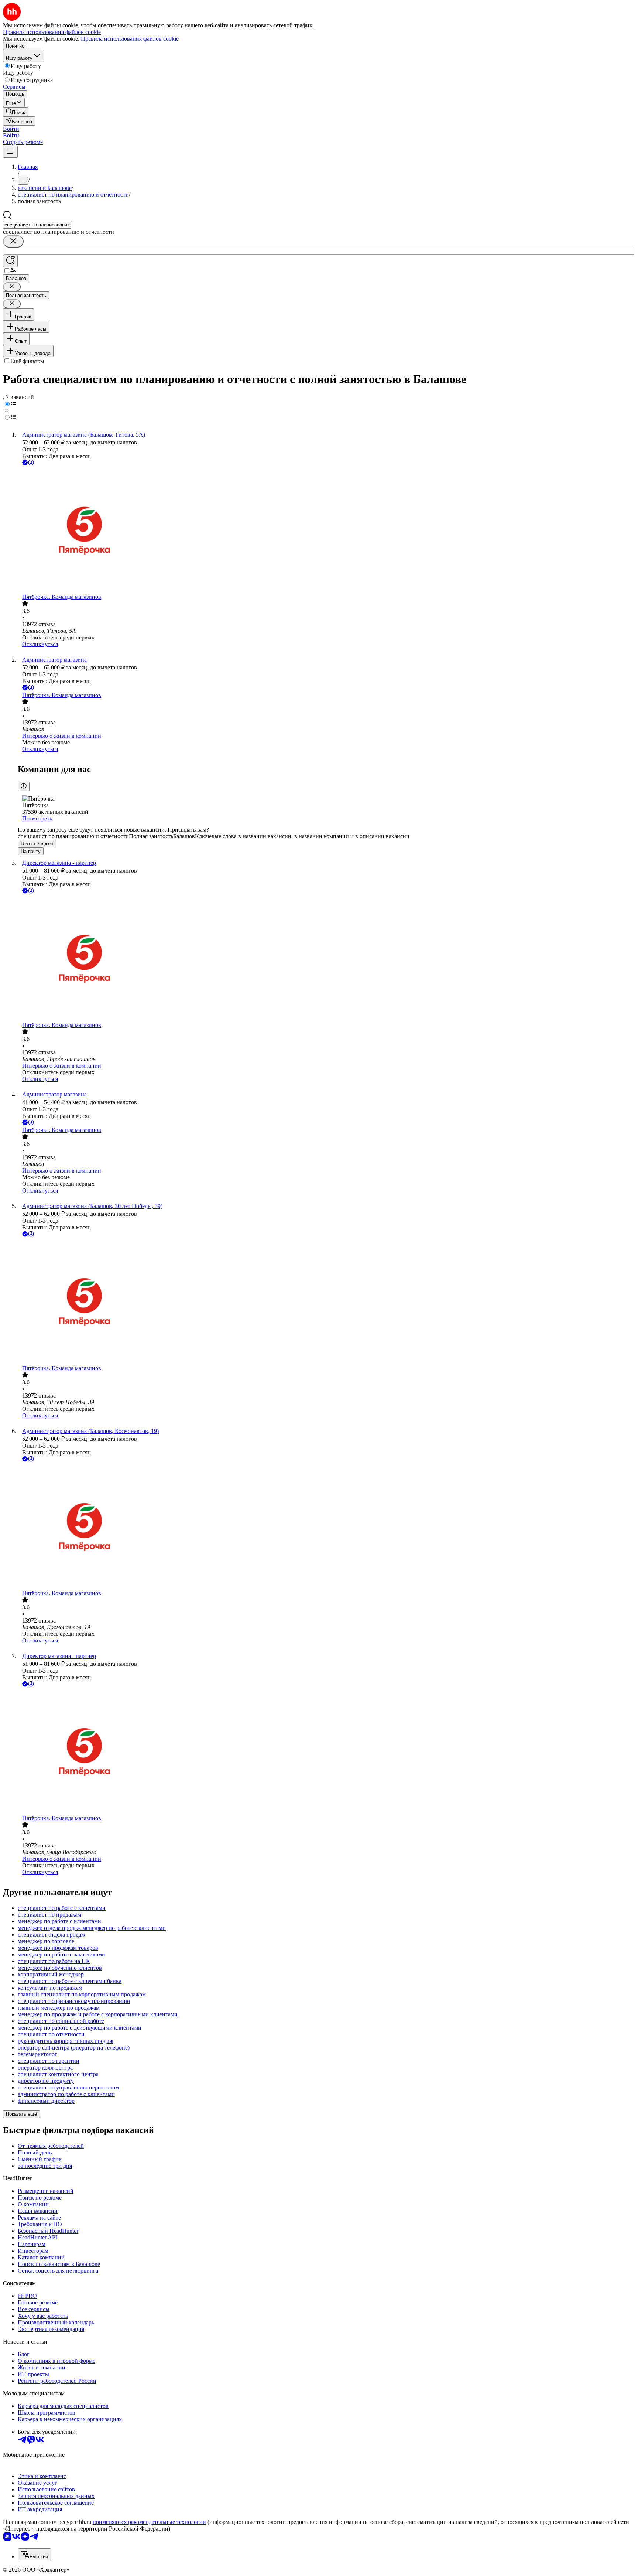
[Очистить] (13, 241)
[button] (11, 129)
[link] (16, 112)
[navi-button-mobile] (10, 152)
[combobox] (37, 225)
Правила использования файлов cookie (130, 39)
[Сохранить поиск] (10, 261)
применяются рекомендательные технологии (149, 2522)
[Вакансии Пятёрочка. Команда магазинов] (326, 530)
